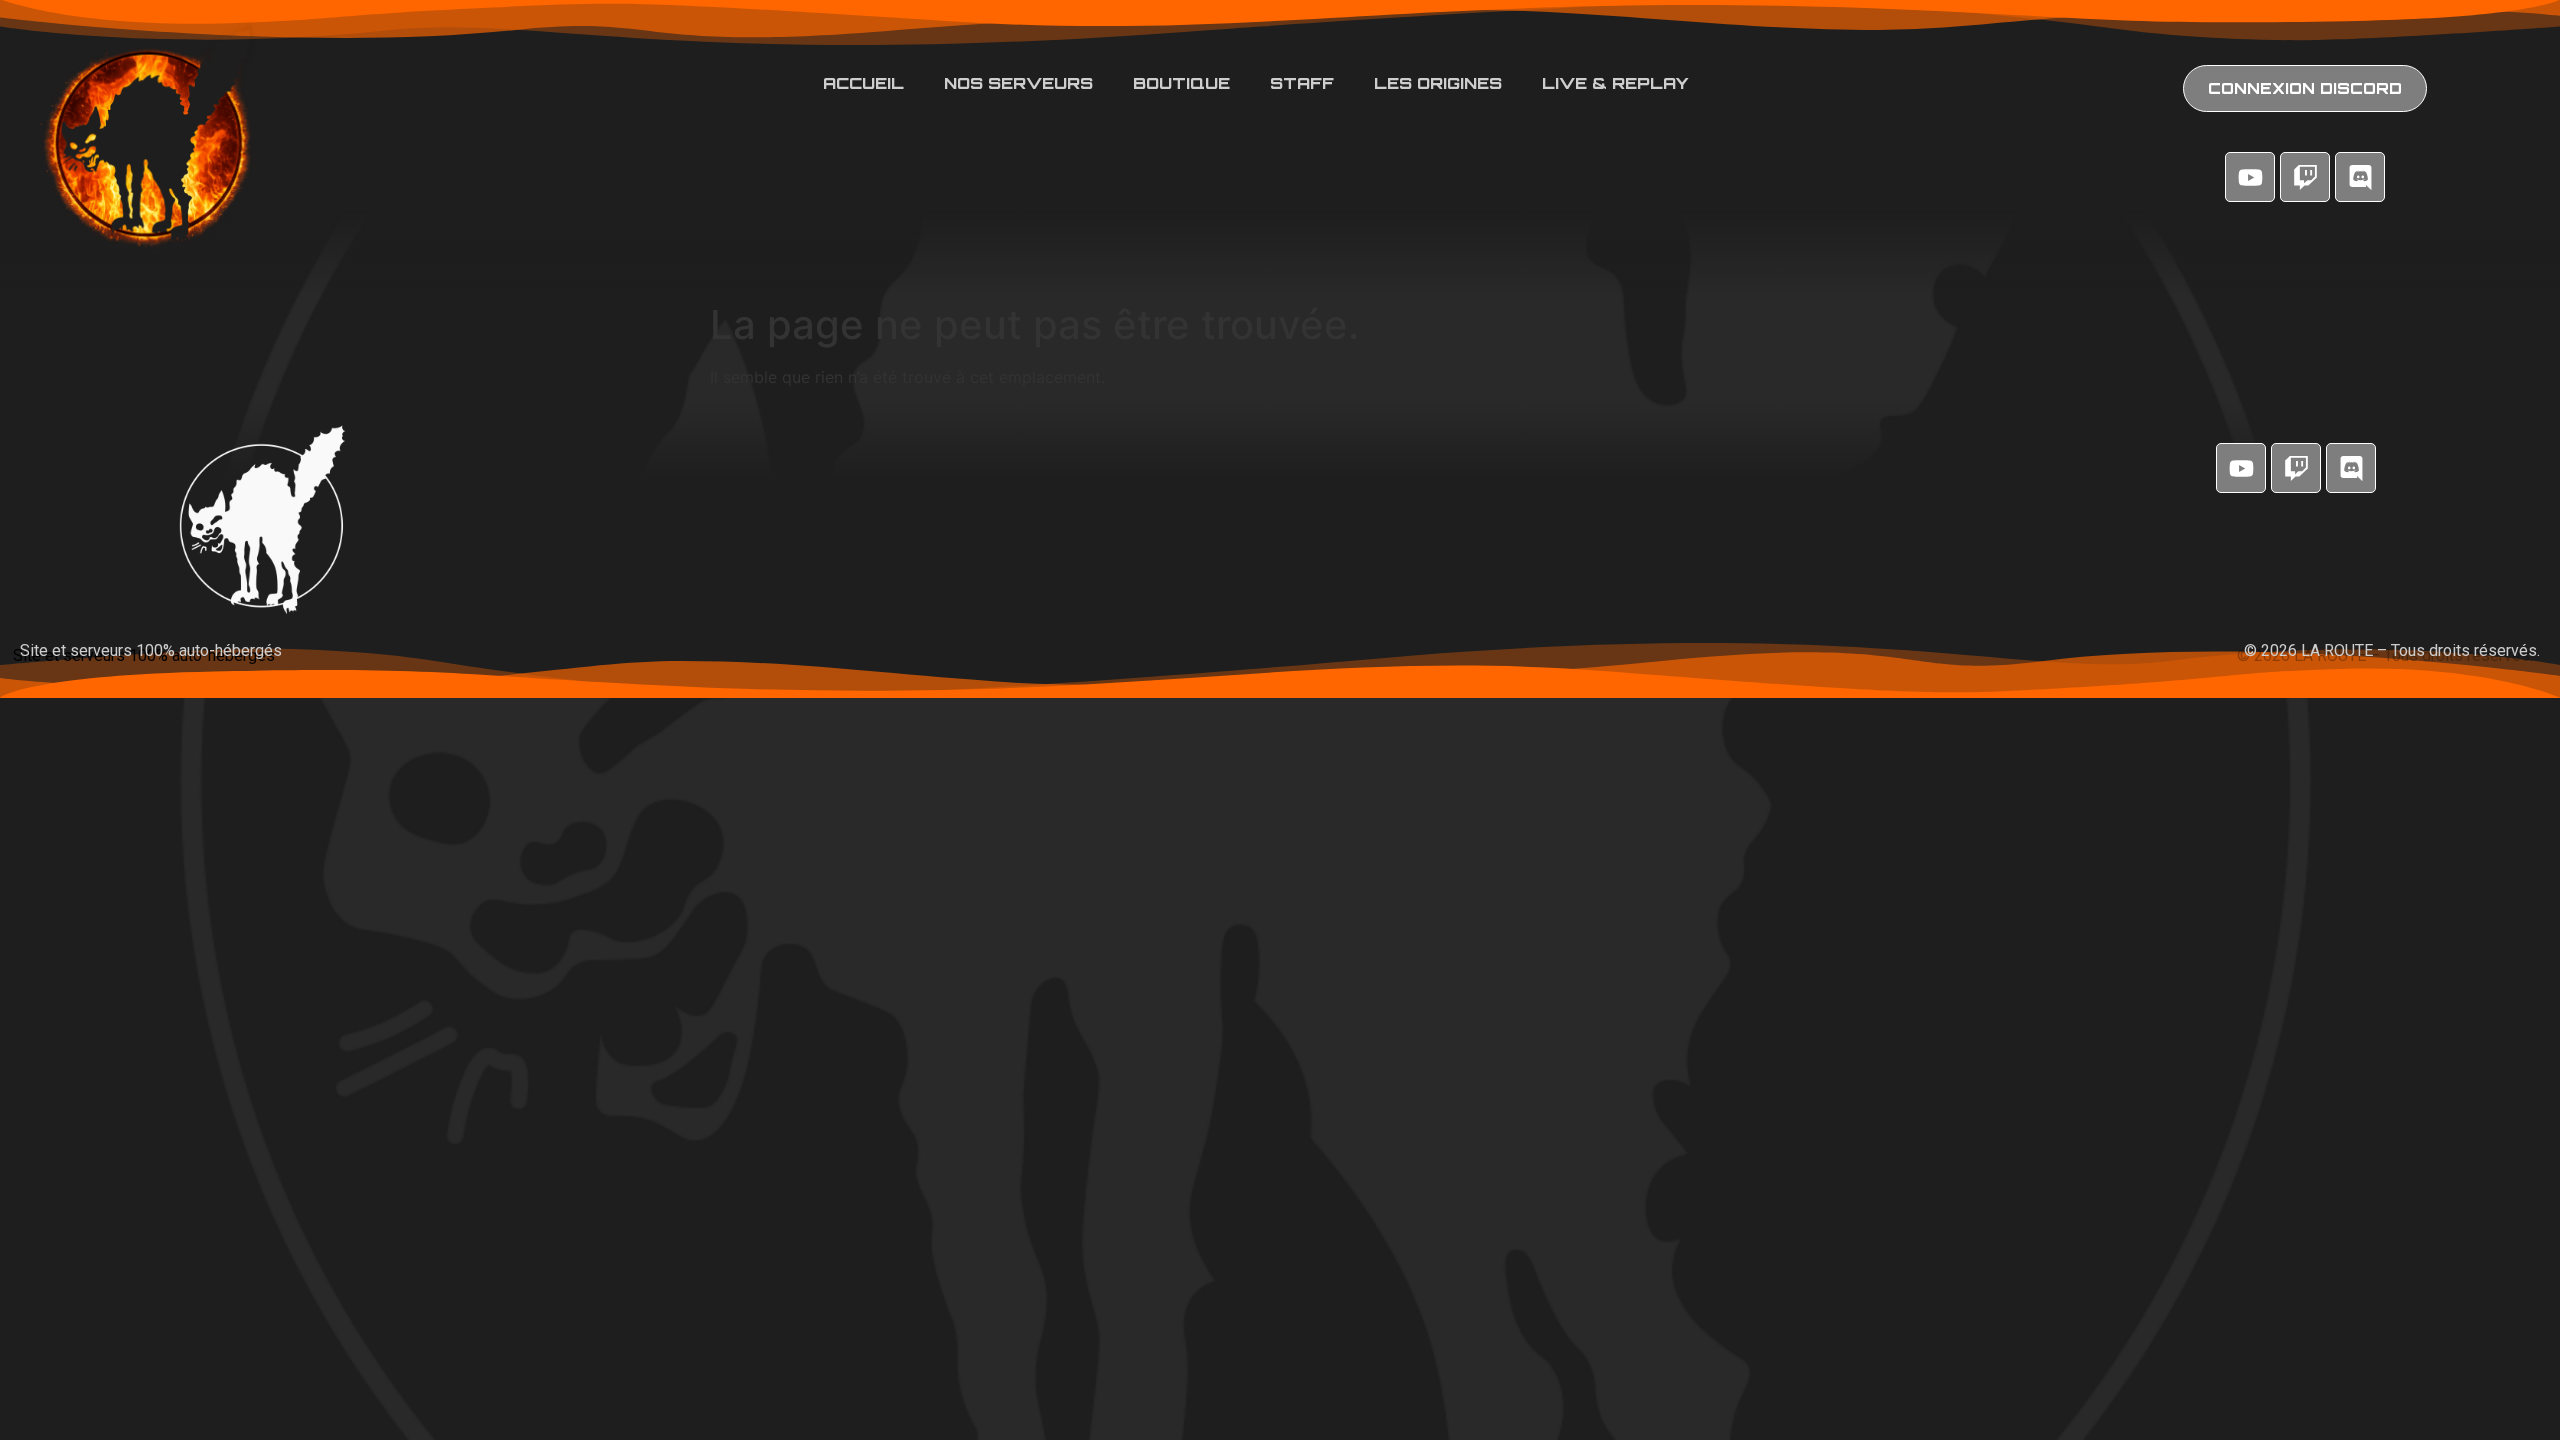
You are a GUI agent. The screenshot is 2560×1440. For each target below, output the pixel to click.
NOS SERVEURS (1018, 83)
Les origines (1438, 83)
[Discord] (2360, 177)
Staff (1302, 83)
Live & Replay (1615, 83)
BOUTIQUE (1181, 83)
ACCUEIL (863, 83)
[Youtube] (2250, 177)
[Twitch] (2305, 177)
